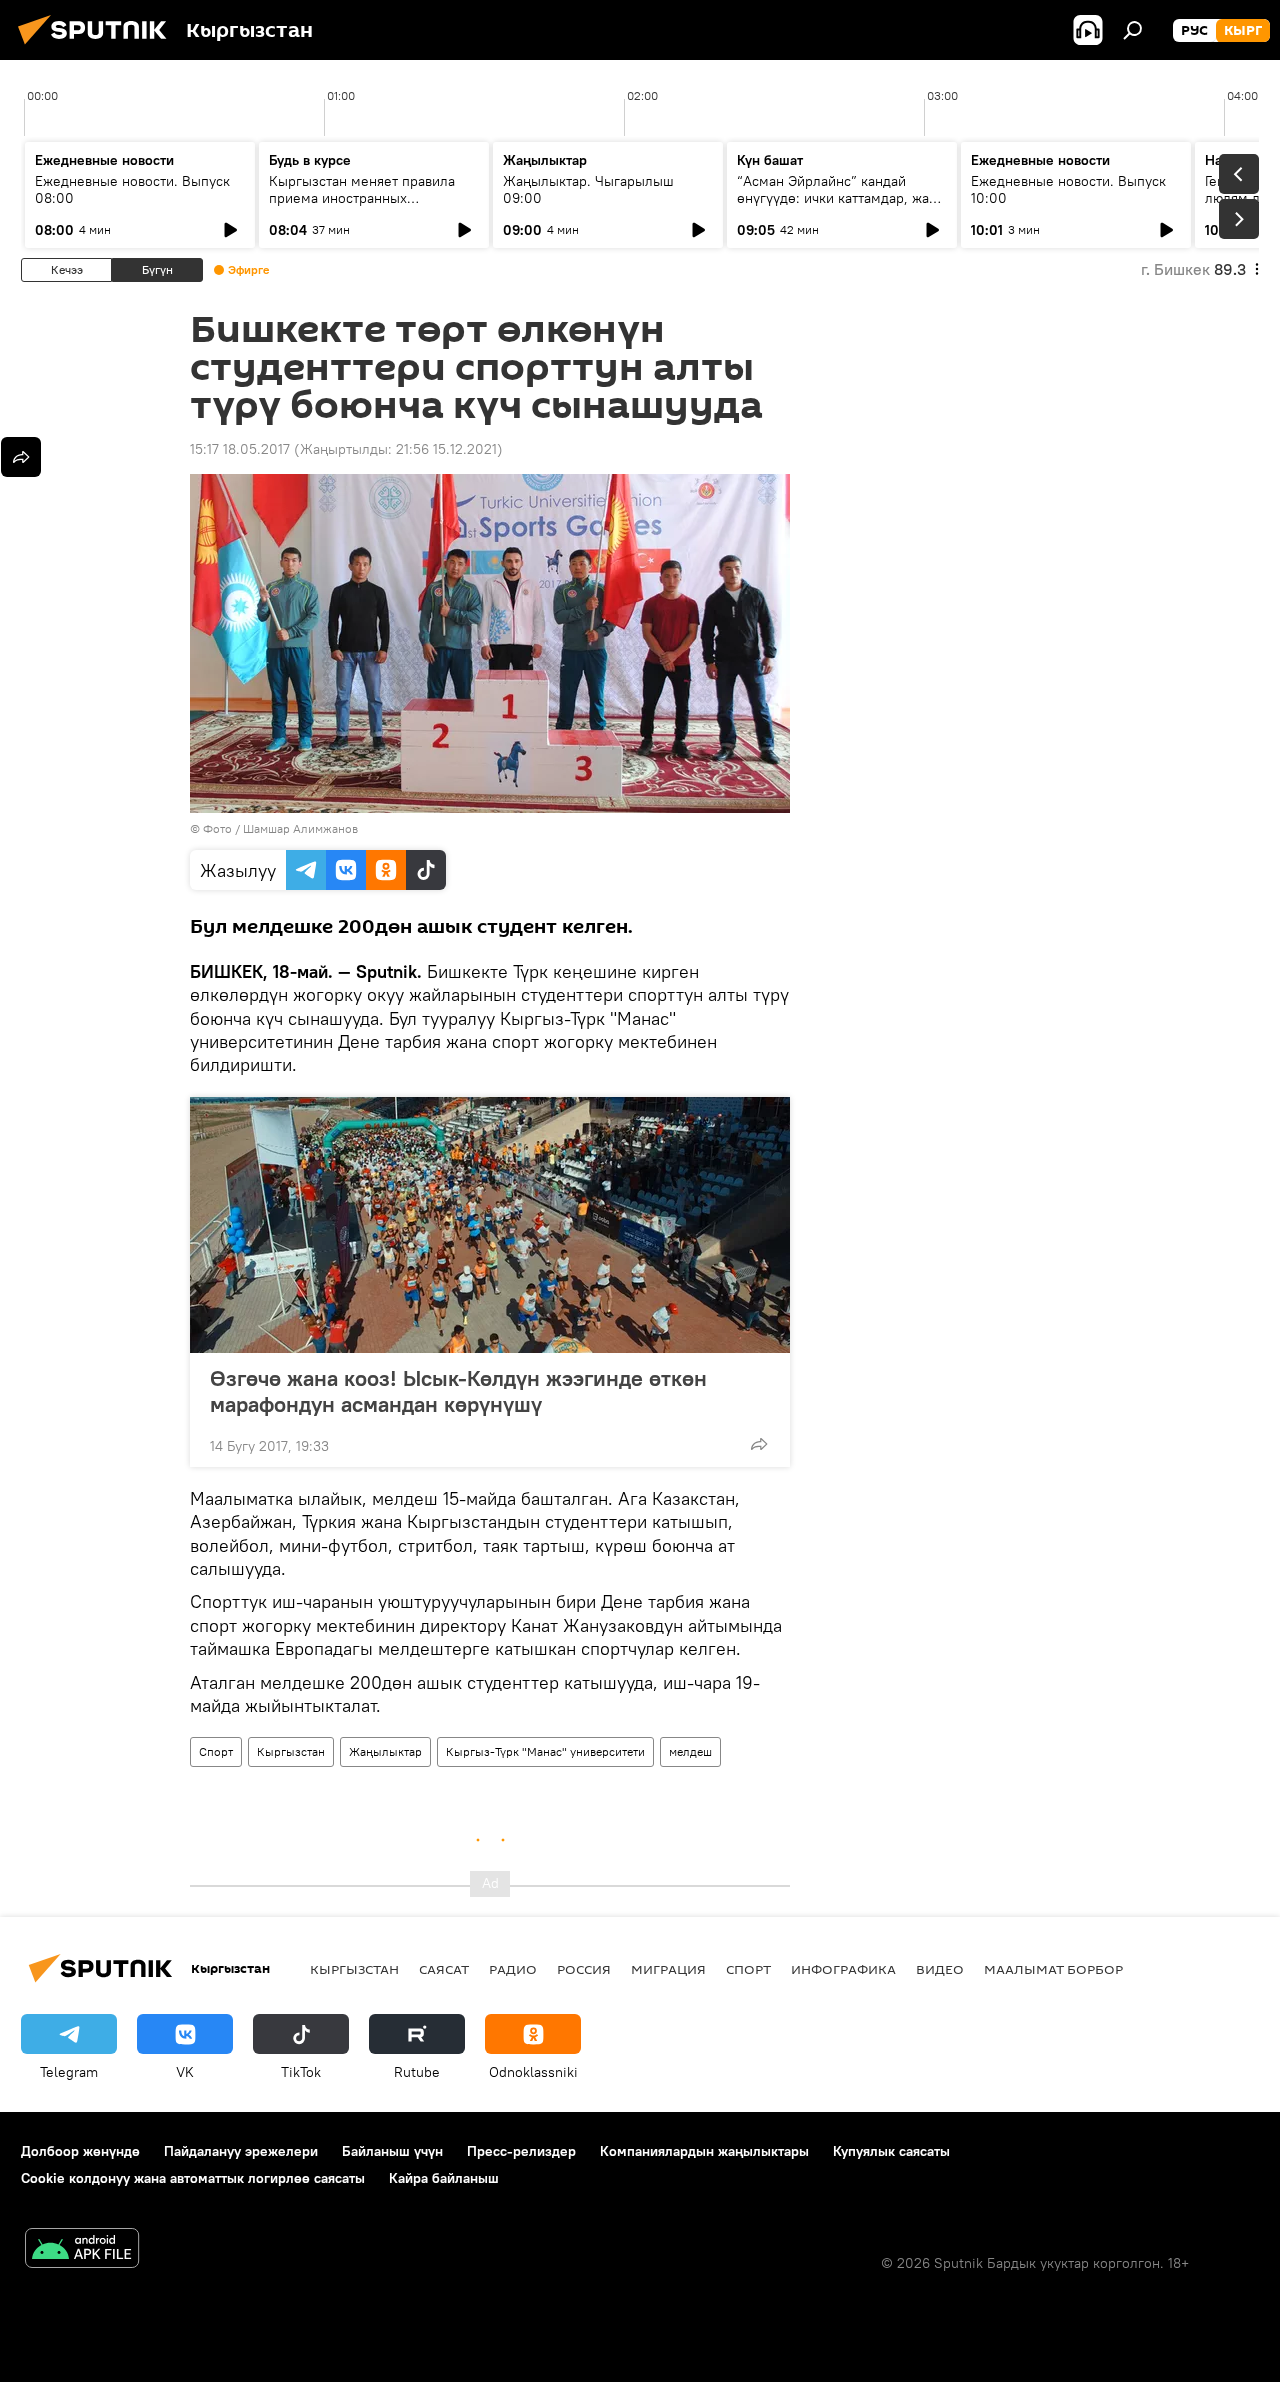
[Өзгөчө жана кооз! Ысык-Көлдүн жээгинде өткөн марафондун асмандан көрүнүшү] (490, 1225)
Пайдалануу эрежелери (241, 2151)
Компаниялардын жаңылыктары (704, 2151)
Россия (584, 1969)
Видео (940, 1969)
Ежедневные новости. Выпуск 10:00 (1068, 189)
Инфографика (843, 1969)
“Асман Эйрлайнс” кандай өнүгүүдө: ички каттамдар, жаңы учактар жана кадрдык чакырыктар (842, 206)
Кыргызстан (291, 1751)
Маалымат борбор (1053, 1969)
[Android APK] (82, 2250)
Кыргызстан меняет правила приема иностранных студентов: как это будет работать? (362, 206)
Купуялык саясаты (891, 2151)
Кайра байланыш (444, 2178)
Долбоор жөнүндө (80, 2151)
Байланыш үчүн (392, 2151)
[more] (759, 1444)
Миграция (668, 1969)
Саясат (444, 1969)
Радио (513, 1969)
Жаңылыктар (385, 1751)
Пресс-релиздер (521, 2151)
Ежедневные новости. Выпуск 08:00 (132, 189)
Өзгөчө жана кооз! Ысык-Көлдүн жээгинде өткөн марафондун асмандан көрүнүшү (458, 1391)
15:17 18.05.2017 (240, 449)
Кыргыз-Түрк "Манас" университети (545, 1751)
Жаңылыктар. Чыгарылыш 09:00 (588, 189)
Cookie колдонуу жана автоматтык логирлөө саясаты (193, 2178)
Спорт (216, 1751)
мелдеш (690, 1751)
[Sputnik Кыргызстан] (98, 47)
